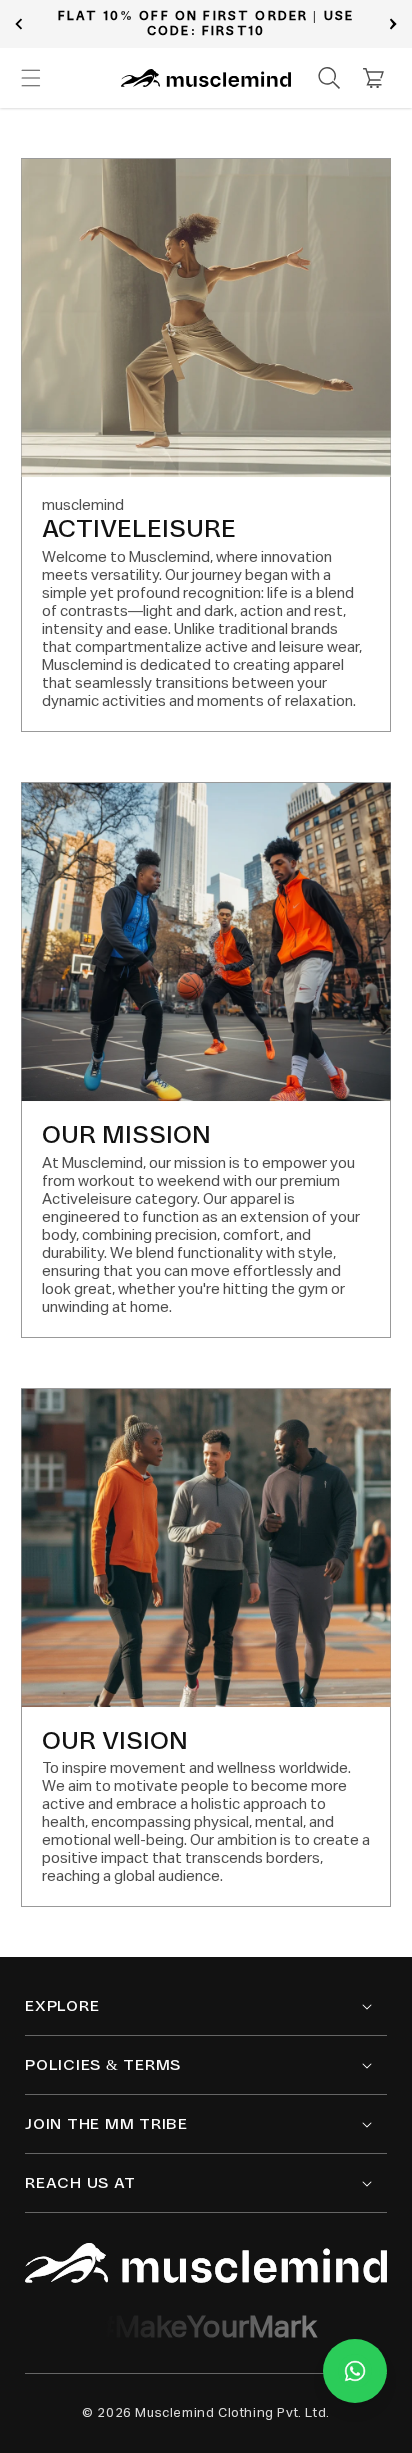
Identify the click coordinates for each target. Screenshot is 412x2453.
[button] (31, 78)
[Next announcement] (393, 24)
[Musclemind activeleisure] (206, 2262)
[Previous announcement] (19, 24)
